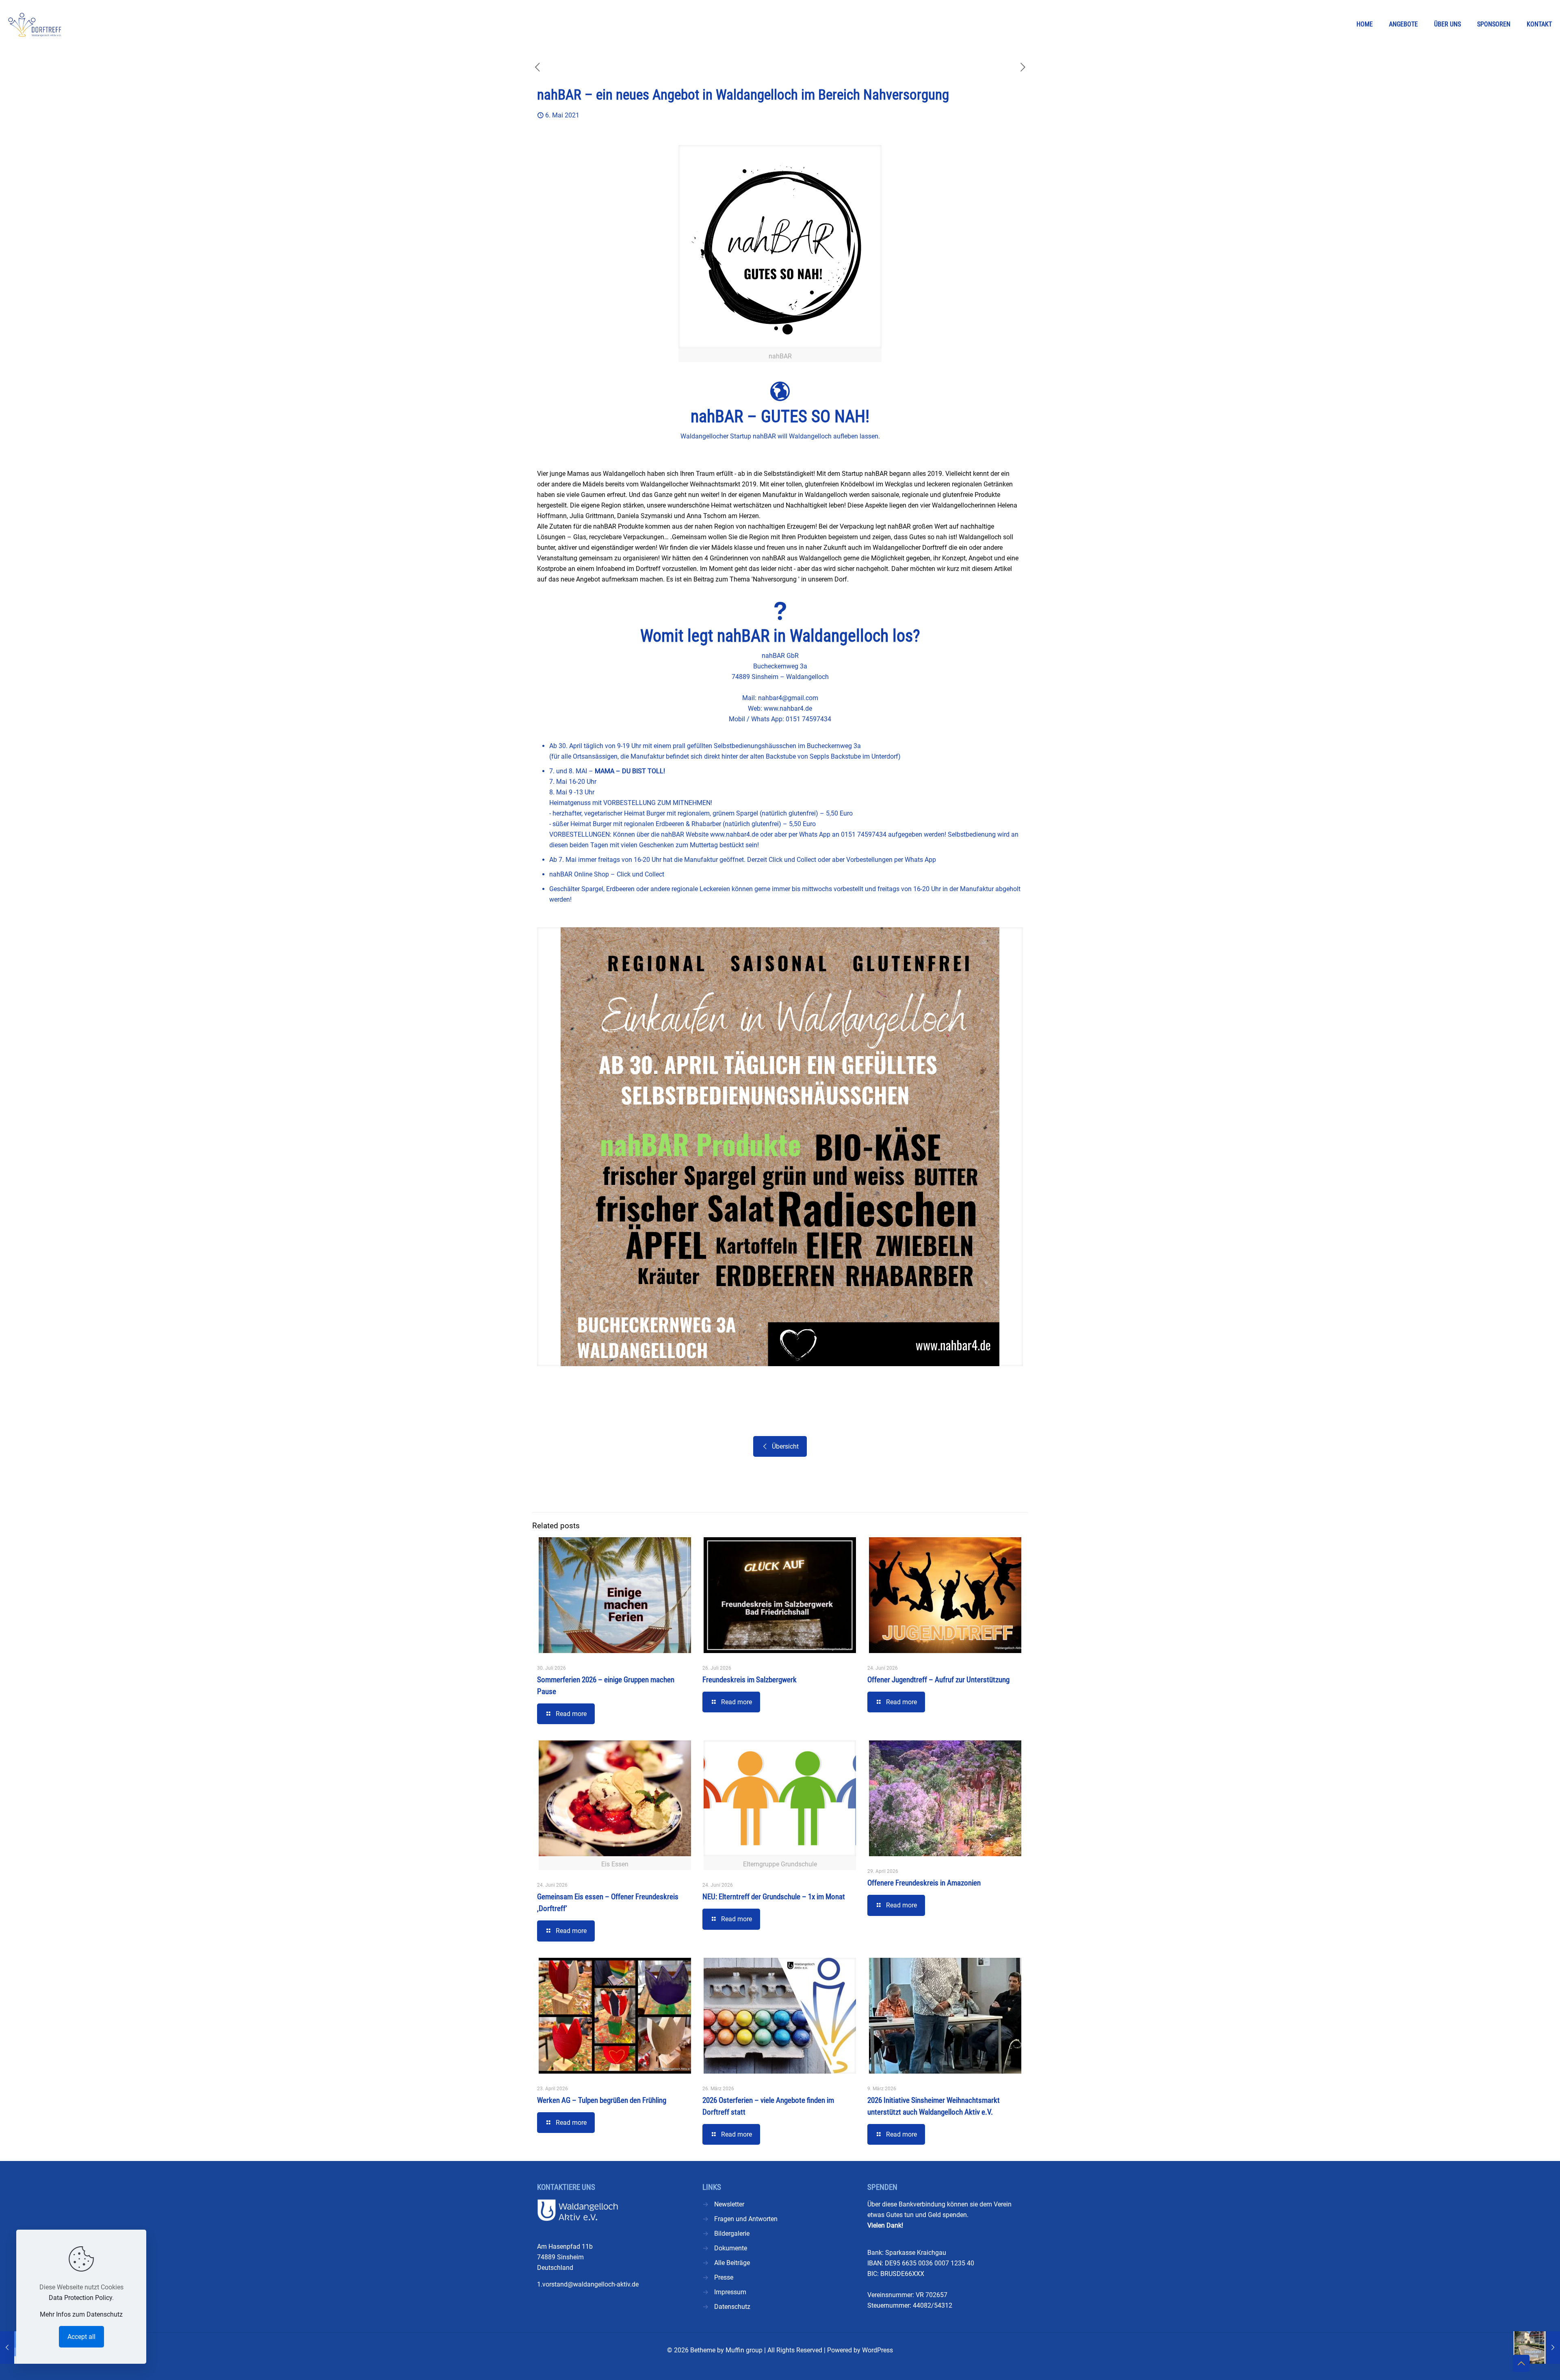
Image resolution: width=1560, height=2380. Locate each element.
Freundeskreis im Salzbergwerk (750, 1680)
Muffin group (744, 2350)
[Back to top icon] (1521, 2363)
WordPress (877, 2350)
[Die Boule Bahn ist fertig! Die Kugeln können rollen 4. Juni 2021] (1537, 2347)
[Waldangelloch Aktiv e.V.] (35, 24)
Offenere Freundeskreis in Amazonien (924, 1883)
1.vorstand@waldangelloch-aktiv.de (588, 2284)
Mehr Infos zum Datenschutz (81, 2314)
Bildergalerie (732, 2234)
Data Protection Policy (80, 2298)
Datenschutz (732, 2307)
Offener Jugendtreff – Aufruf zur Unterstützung (938, 1680)
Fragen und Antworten (746, 2219)
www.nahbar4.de (788, 708)
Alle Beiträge (732, 2263)
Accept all (81, 2337)
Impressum (730, 2292)
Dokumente (731, 2248)
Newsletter (729, 2204)
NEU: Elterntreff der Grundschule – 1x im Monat (774, 1897)
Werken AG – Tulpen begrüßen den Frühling (602, 2100)
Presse (724, 2277)
